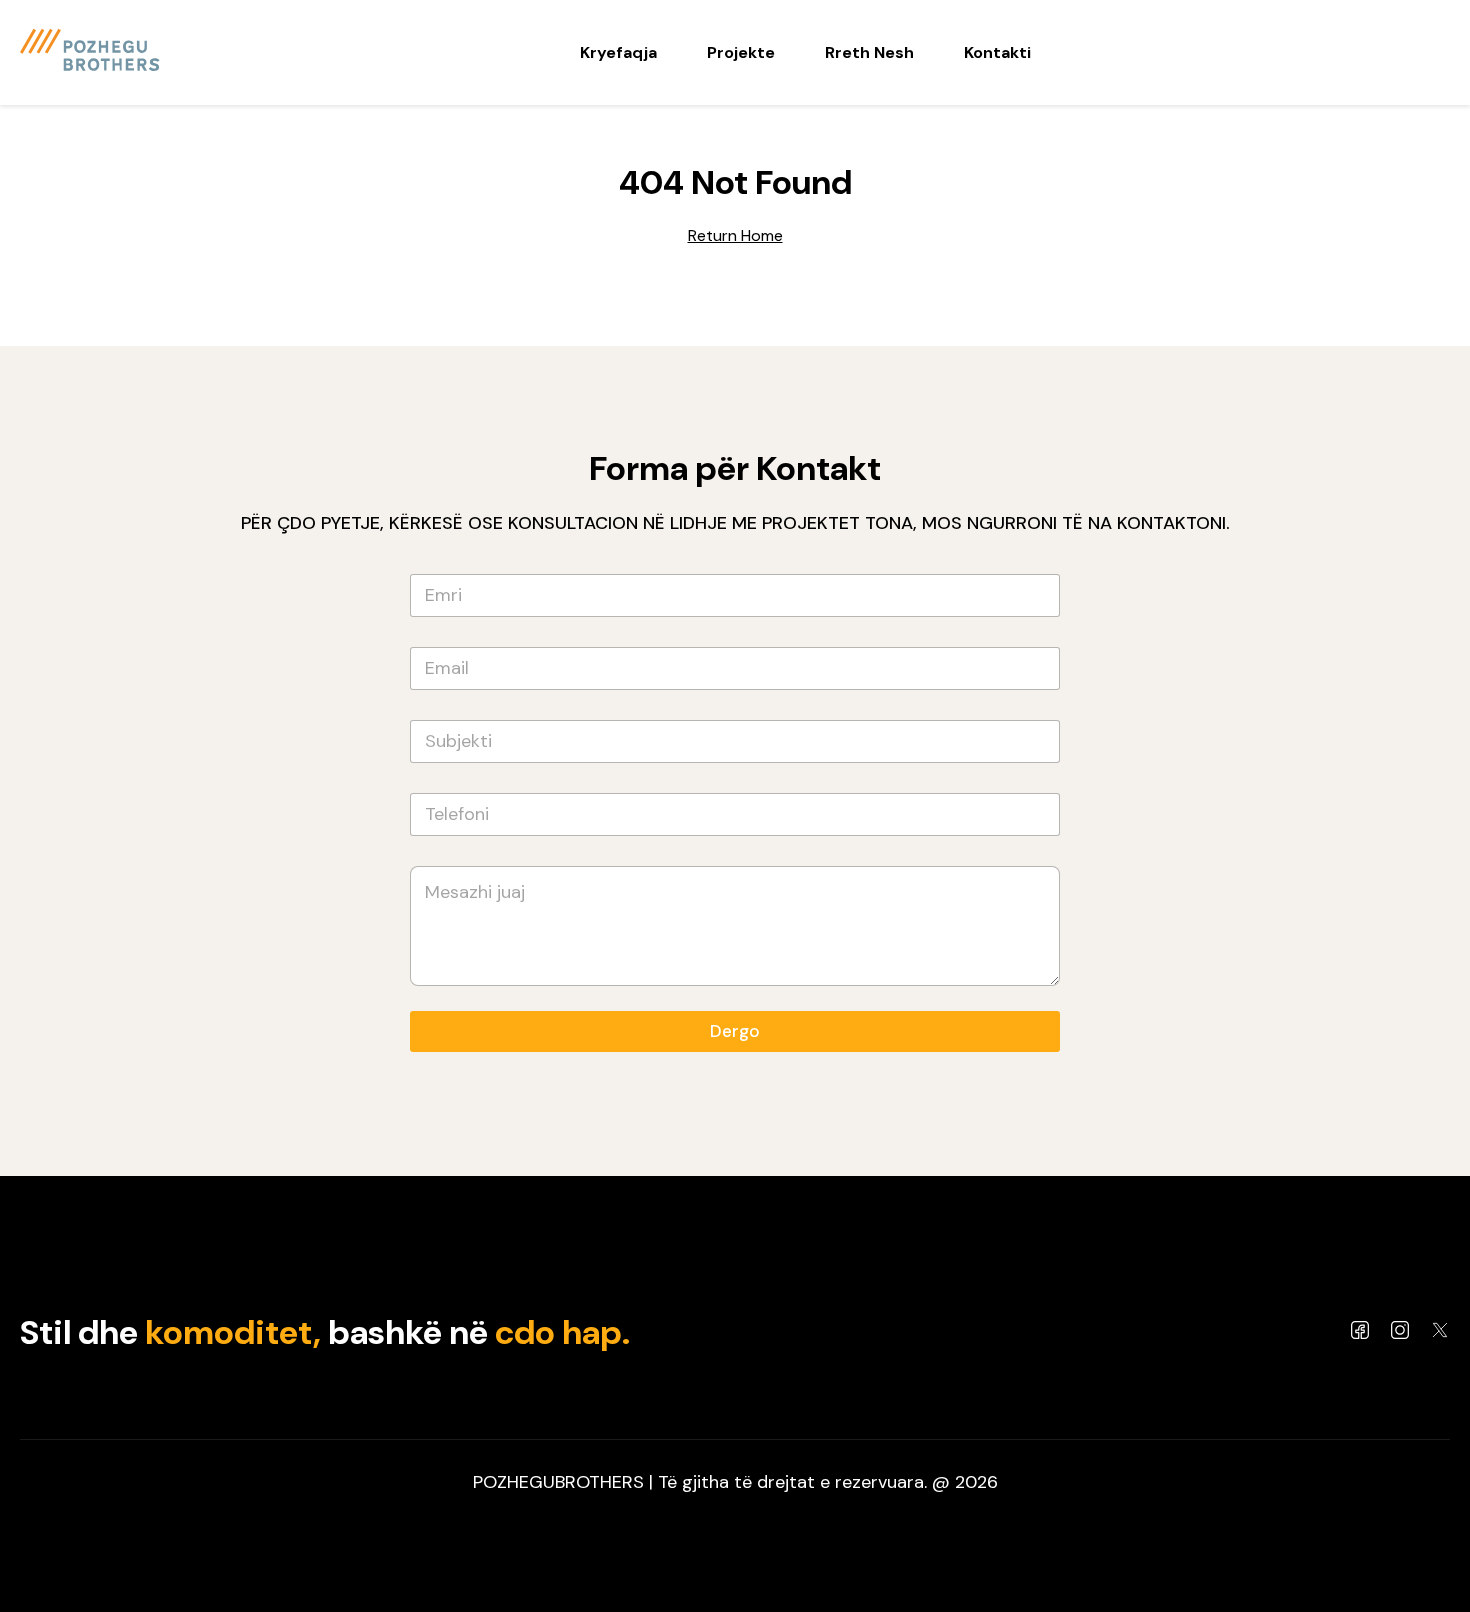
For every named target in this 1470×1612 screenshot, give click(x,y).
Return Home (735, 235)
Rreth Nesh (869, 52)
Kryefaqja (618, 52)
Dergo (735, 1031)
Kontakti (997, 52)
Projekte (741, 52)
